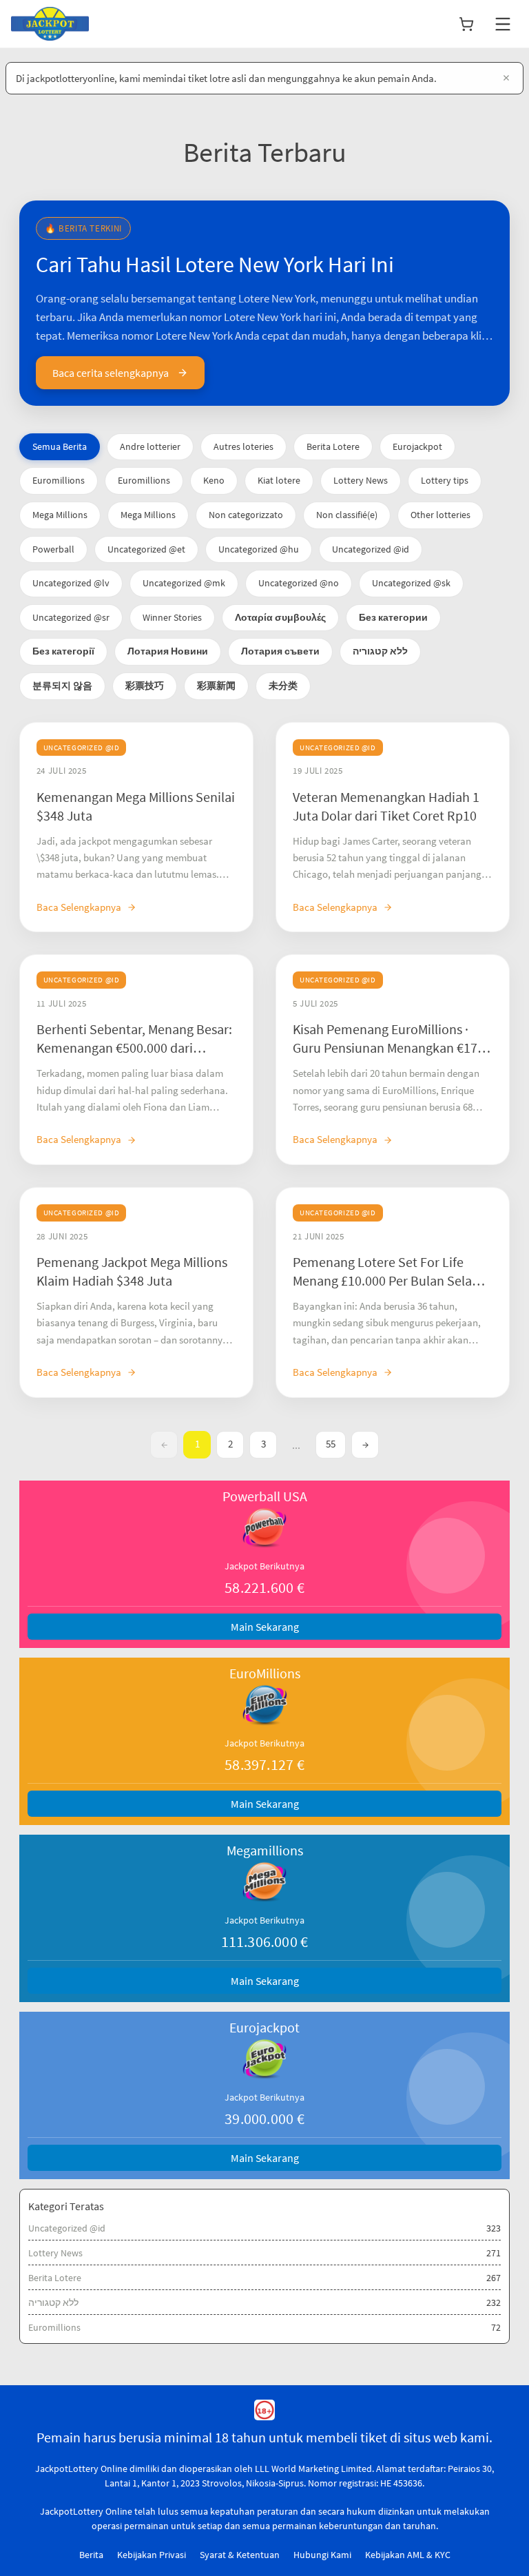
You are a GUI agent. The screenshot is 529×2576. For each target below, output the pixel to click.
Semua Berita (60, 446)
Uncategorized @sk (411, 583)
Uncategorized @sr (71, 617)
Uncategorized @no (299, 583)
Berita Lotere (333, 446)
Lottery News (361, 480)
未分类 (283, 686)
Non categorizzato (246, 515)
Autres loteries (243, 446)
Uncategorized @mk (184, 583)
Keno (214, 480)
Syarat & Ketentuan (240, 2555)
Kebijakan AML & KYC (408, 2555)
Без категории (393, 617)
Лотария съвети (280, 651)
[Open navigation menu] (503, 24)
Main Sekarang (265, 1627)
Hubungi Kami (322, 2555)
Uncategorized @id (371, 549)
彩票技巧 (145, 686)
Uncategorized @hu (259, 549)
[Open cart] (466, 24)
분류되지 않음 (62, 686)
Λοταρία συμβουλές (280, 617)
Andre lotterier (150, 446)
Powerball (53, 549)
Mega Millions (60, 515)
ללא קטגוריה (380, 651)
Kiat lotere (279, 480)
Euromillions (59, 480)
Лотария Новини (168, 651)
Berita (91, 2555)
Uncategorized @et (146, 549)
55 (331, 1444)
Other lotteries (440, 515)
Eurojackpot (417, 446)
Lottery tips (445, 480)
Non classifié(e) (347, 515)
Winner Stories (172, 617)
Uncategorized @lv (71, 583)
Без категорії (63, 651)
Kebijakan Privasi (152, 2555)
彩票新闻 (216, 686)
